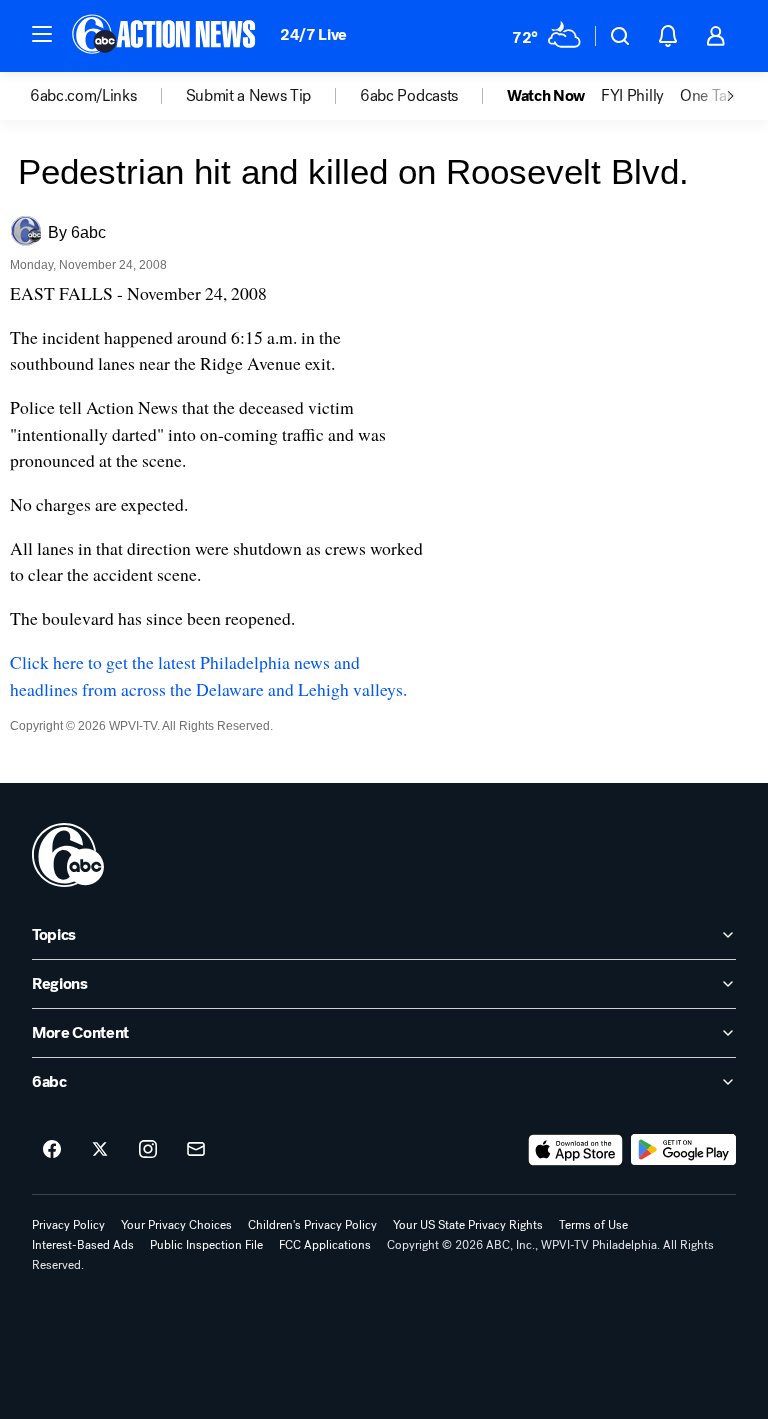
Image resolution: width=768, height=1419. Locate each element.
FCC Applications (325, 1245)
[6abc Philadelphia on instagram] (148, 1150)
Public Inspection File (206, 1245)
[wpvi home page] (68, 855)
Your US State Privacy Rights (468, 1225)
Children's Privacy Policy (312, 1225)
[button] (42, 34)
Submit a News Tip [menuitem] (249, 96)
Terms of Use (593, 1225)
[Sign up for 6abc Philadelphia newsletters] (196, 1150)
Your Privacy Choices (176, 1225)
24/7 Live (313, 34)
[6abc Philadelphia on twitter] (100, 1150)
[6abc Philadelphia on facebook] (52, 1150)
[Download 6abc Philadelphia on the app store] (576, 1150)
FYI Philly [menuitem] (632, 96)
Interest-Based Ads (83, 1245)
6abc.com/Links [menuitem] (83, 96)
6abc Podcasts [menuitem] (409, 96)
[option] (108, 96)
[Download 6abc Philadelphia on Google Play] (683, 1150)
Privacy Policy (68, 1225)
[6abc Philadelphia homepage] (165, 36)
